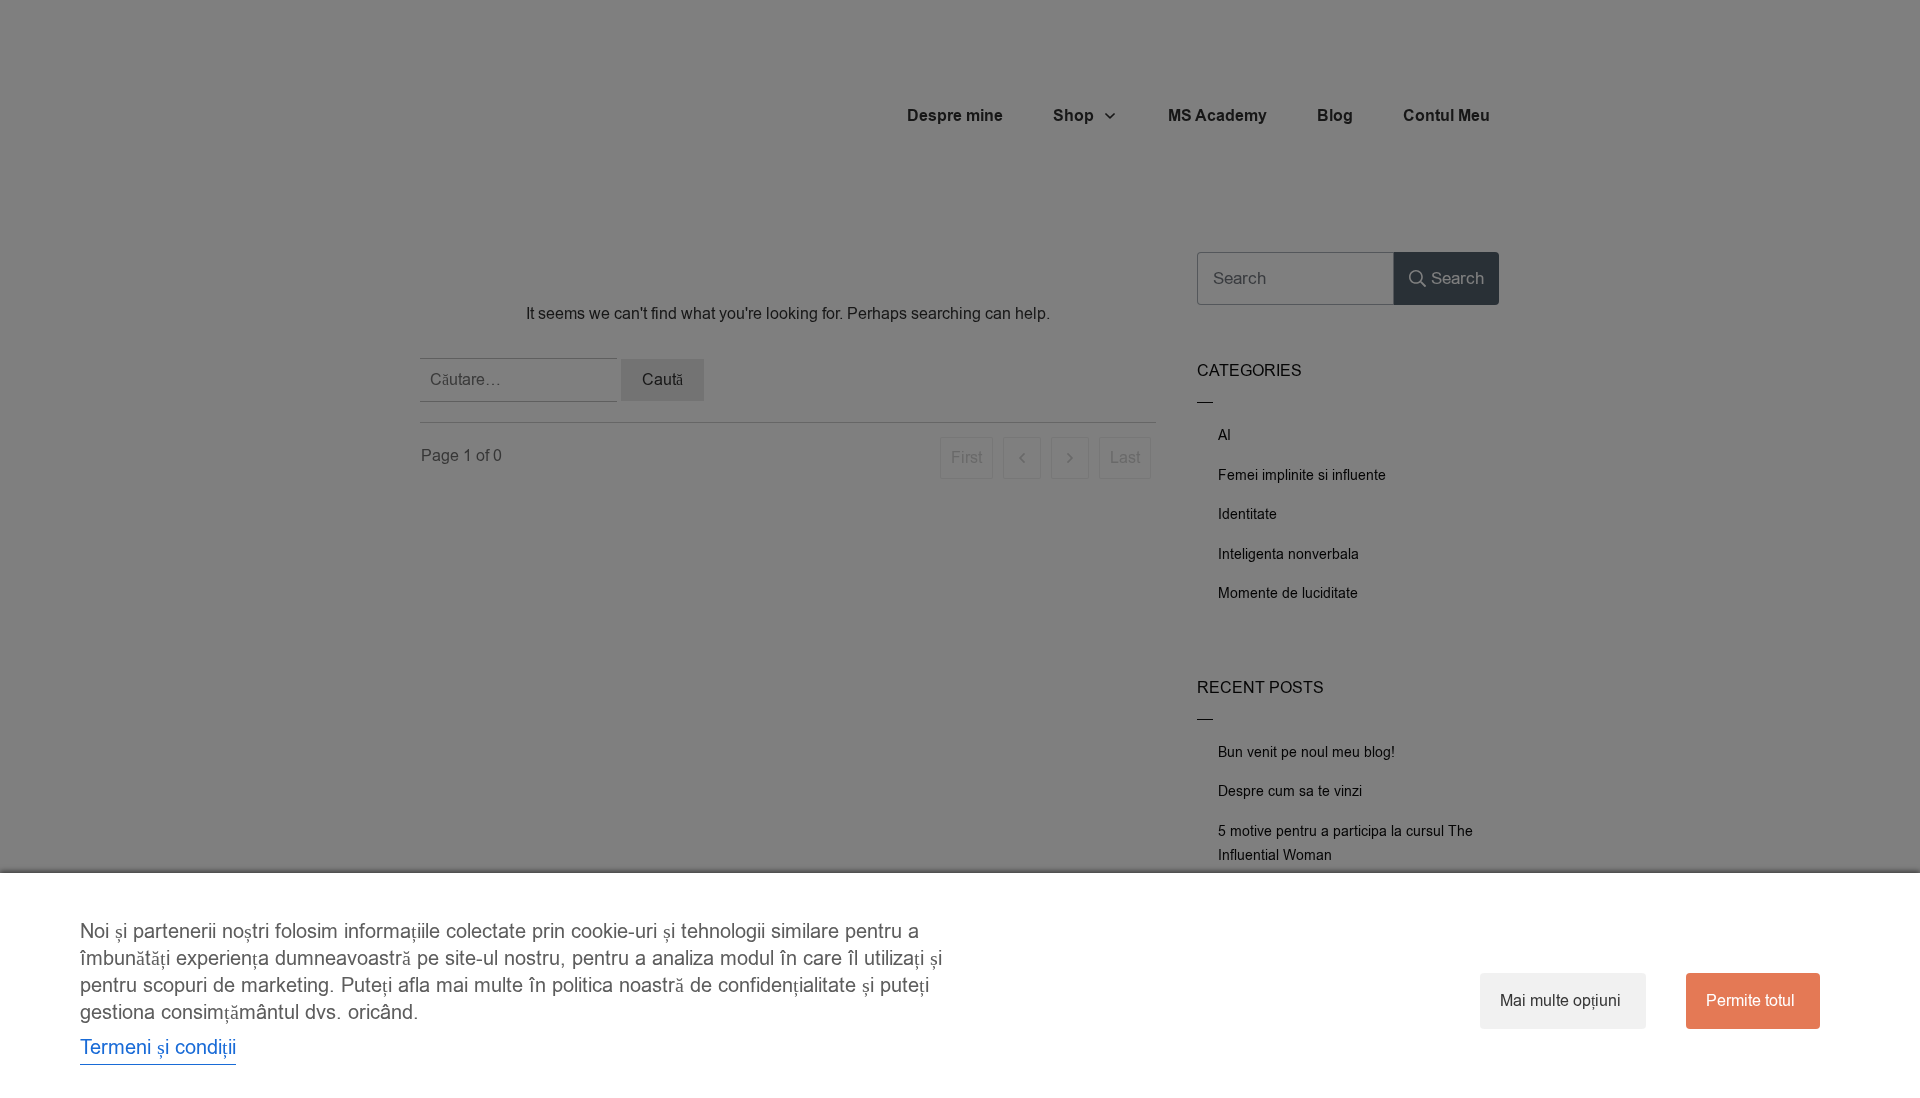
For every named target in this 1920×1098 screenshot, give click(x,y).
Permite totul (1750, 1001)
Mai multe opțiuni (1560, 1001)
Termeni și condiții (158, 1047)
